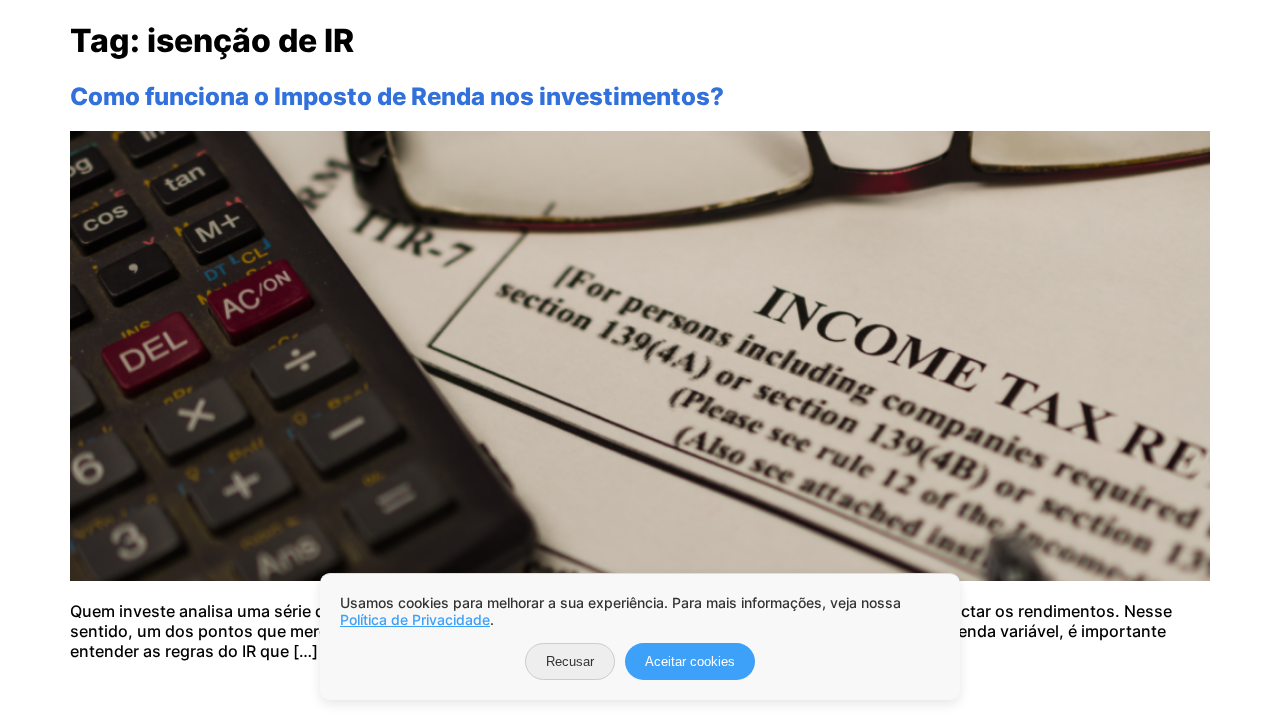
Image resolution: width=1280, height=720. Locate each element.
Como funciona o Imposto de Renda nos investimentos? (397, 96)
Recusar (570, 661)
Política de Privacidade (415, 619)
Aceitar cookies (690, 661)
